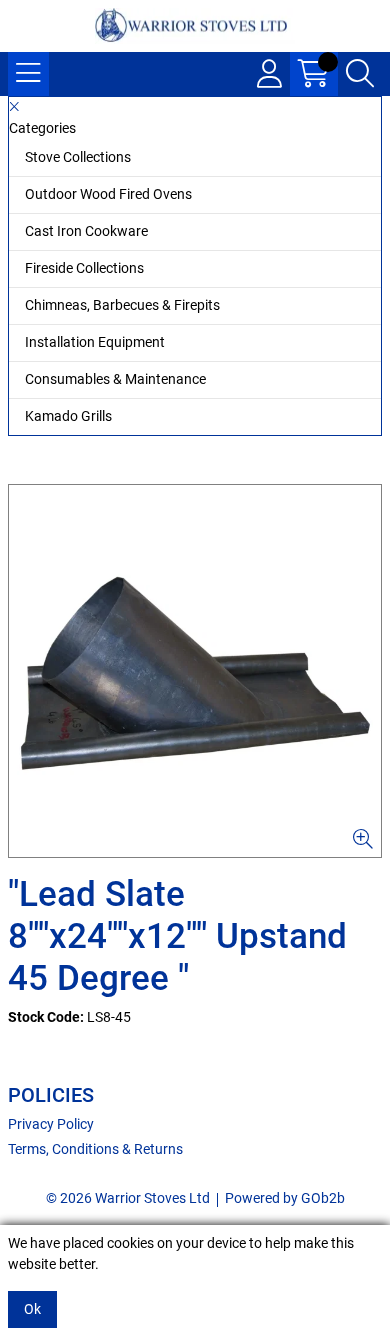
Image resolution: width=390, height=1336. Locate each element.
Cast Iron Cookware (86, 231)
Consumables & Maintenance (115, 379)
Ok (32, 1309)
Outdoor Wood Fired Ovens (108, 194)
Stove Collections (78, 157)
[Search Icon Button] (360, 74)
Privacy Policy (51, 1124)
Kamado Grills (68, 416)
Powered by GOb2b (285, 1198)
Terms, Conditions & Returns (95, 1149)
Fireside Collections (84, 268)
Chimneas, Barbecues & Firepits (122, 305)
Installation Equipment (95, 342)
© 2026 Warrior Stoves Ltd (128, 1198)
